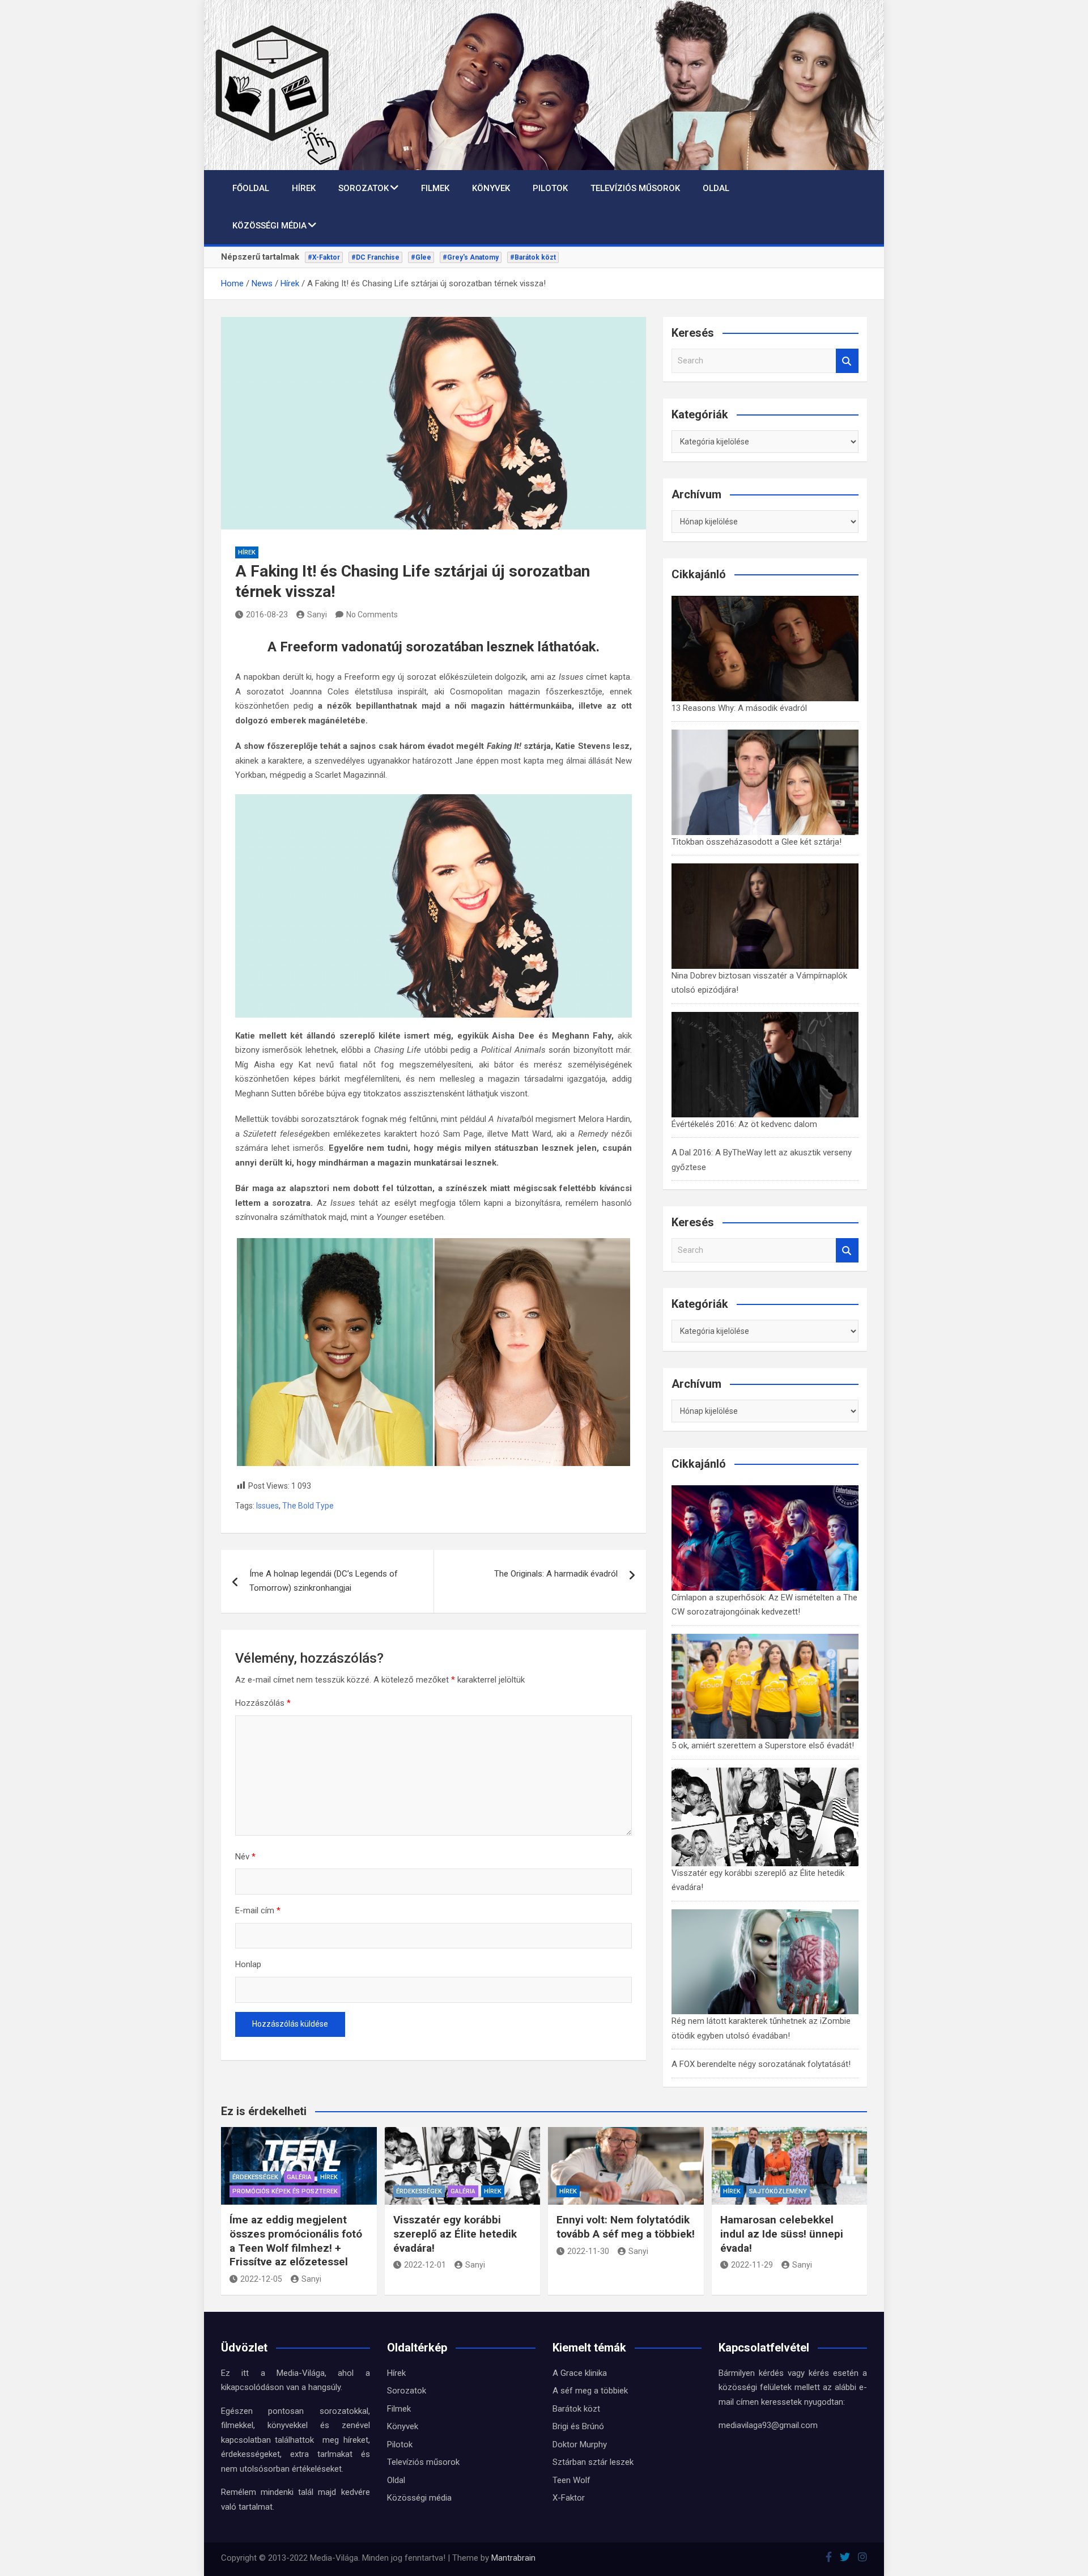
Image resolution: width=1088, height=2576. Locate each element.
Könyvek (491, 188)
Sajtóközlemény (778, 2191)
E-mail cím (258, 1910)
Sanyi (317, 615)
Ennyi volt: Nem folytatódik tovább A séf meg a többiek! (626, 2227)
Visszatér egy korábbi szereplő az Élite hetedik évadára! (455, 2234)
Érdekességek (255, 2177)
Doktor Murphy (580, 2444)
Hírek (304, 188)
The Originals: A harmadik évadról (556, 1574)
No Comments (372, 615)
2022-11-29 (752, 2265)
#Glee (421, 257)
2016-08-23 (267, 615)
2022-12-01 (425, 2265)
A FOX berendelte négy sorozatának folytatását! (761, 2064)
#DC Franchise (375, 257)
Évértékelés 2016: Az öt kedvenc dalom (744, 1124)
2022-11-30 (588, 2251)
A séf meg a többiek (590, 2391)
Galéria (299, 2177)
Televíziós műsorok (635, 188)
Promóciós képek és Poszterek (285, 2191)
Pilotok (550, 188)
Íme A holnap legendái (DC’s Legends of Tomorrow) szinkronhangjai (324, 1581)
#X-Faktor (324, 257)
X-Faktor (569, 2498)
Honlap (248, 1964)
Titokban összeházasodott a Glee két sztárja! (756, 842)
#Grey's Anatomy (471, 257)
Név (245, 1857)
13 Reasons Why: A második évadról (739, 708)
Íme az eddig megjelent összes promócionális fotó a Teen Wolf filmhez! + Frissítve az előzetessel (296, 2241)
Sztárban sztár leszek (593, 2462)
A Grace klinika (580, 2373)
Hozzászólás (263, 1703)
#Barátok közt (533, 257)
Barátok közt (576, 2409)
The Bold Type (308, 1506)
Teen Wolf (571, 2480)
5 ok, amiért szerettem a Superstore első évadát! (763, 1745)
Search (847, 361)
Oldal (716, 188)
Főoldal (251, 188)
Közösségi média (269, 226)
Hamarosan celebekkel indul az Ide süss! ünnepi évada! (782, 2234)
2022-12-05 (261, 2279)
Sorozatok (364, 188)
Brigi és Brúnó (578, 2426)
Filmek (435, 188)
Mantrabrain (513, 2558)
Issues (267, 1506)
